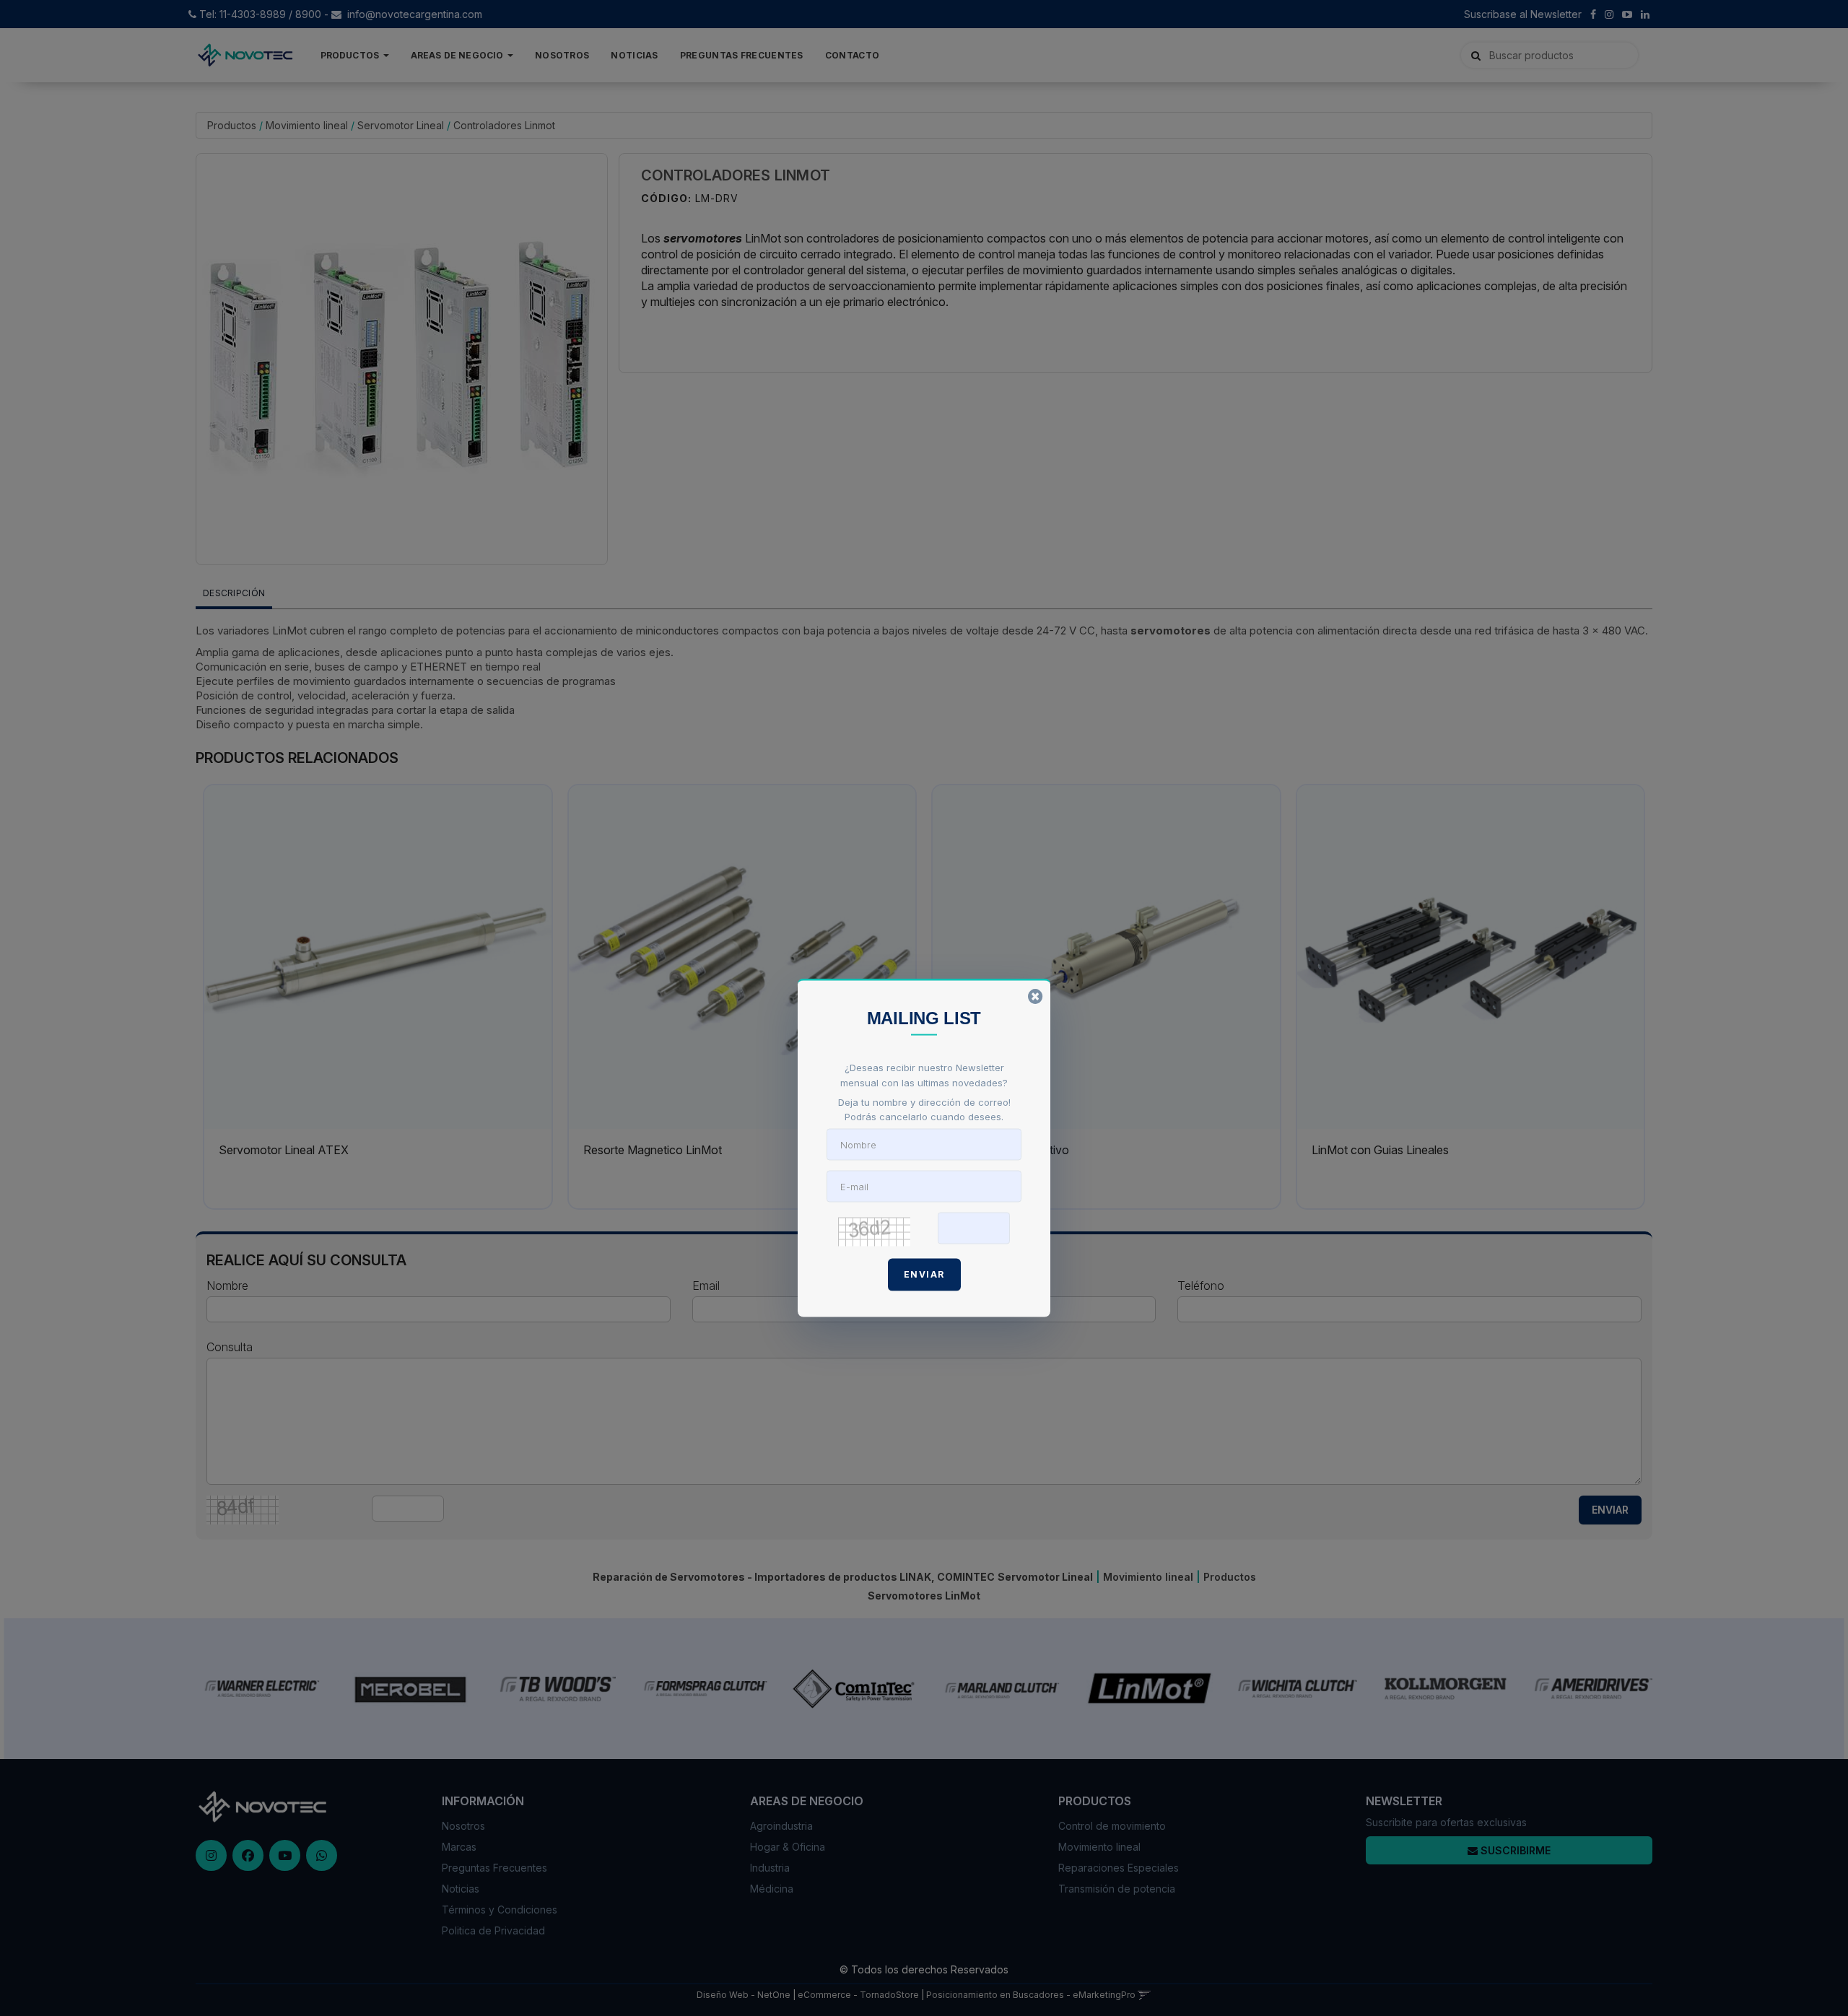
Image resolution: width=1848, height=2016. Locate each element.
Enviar (924, 1274)
